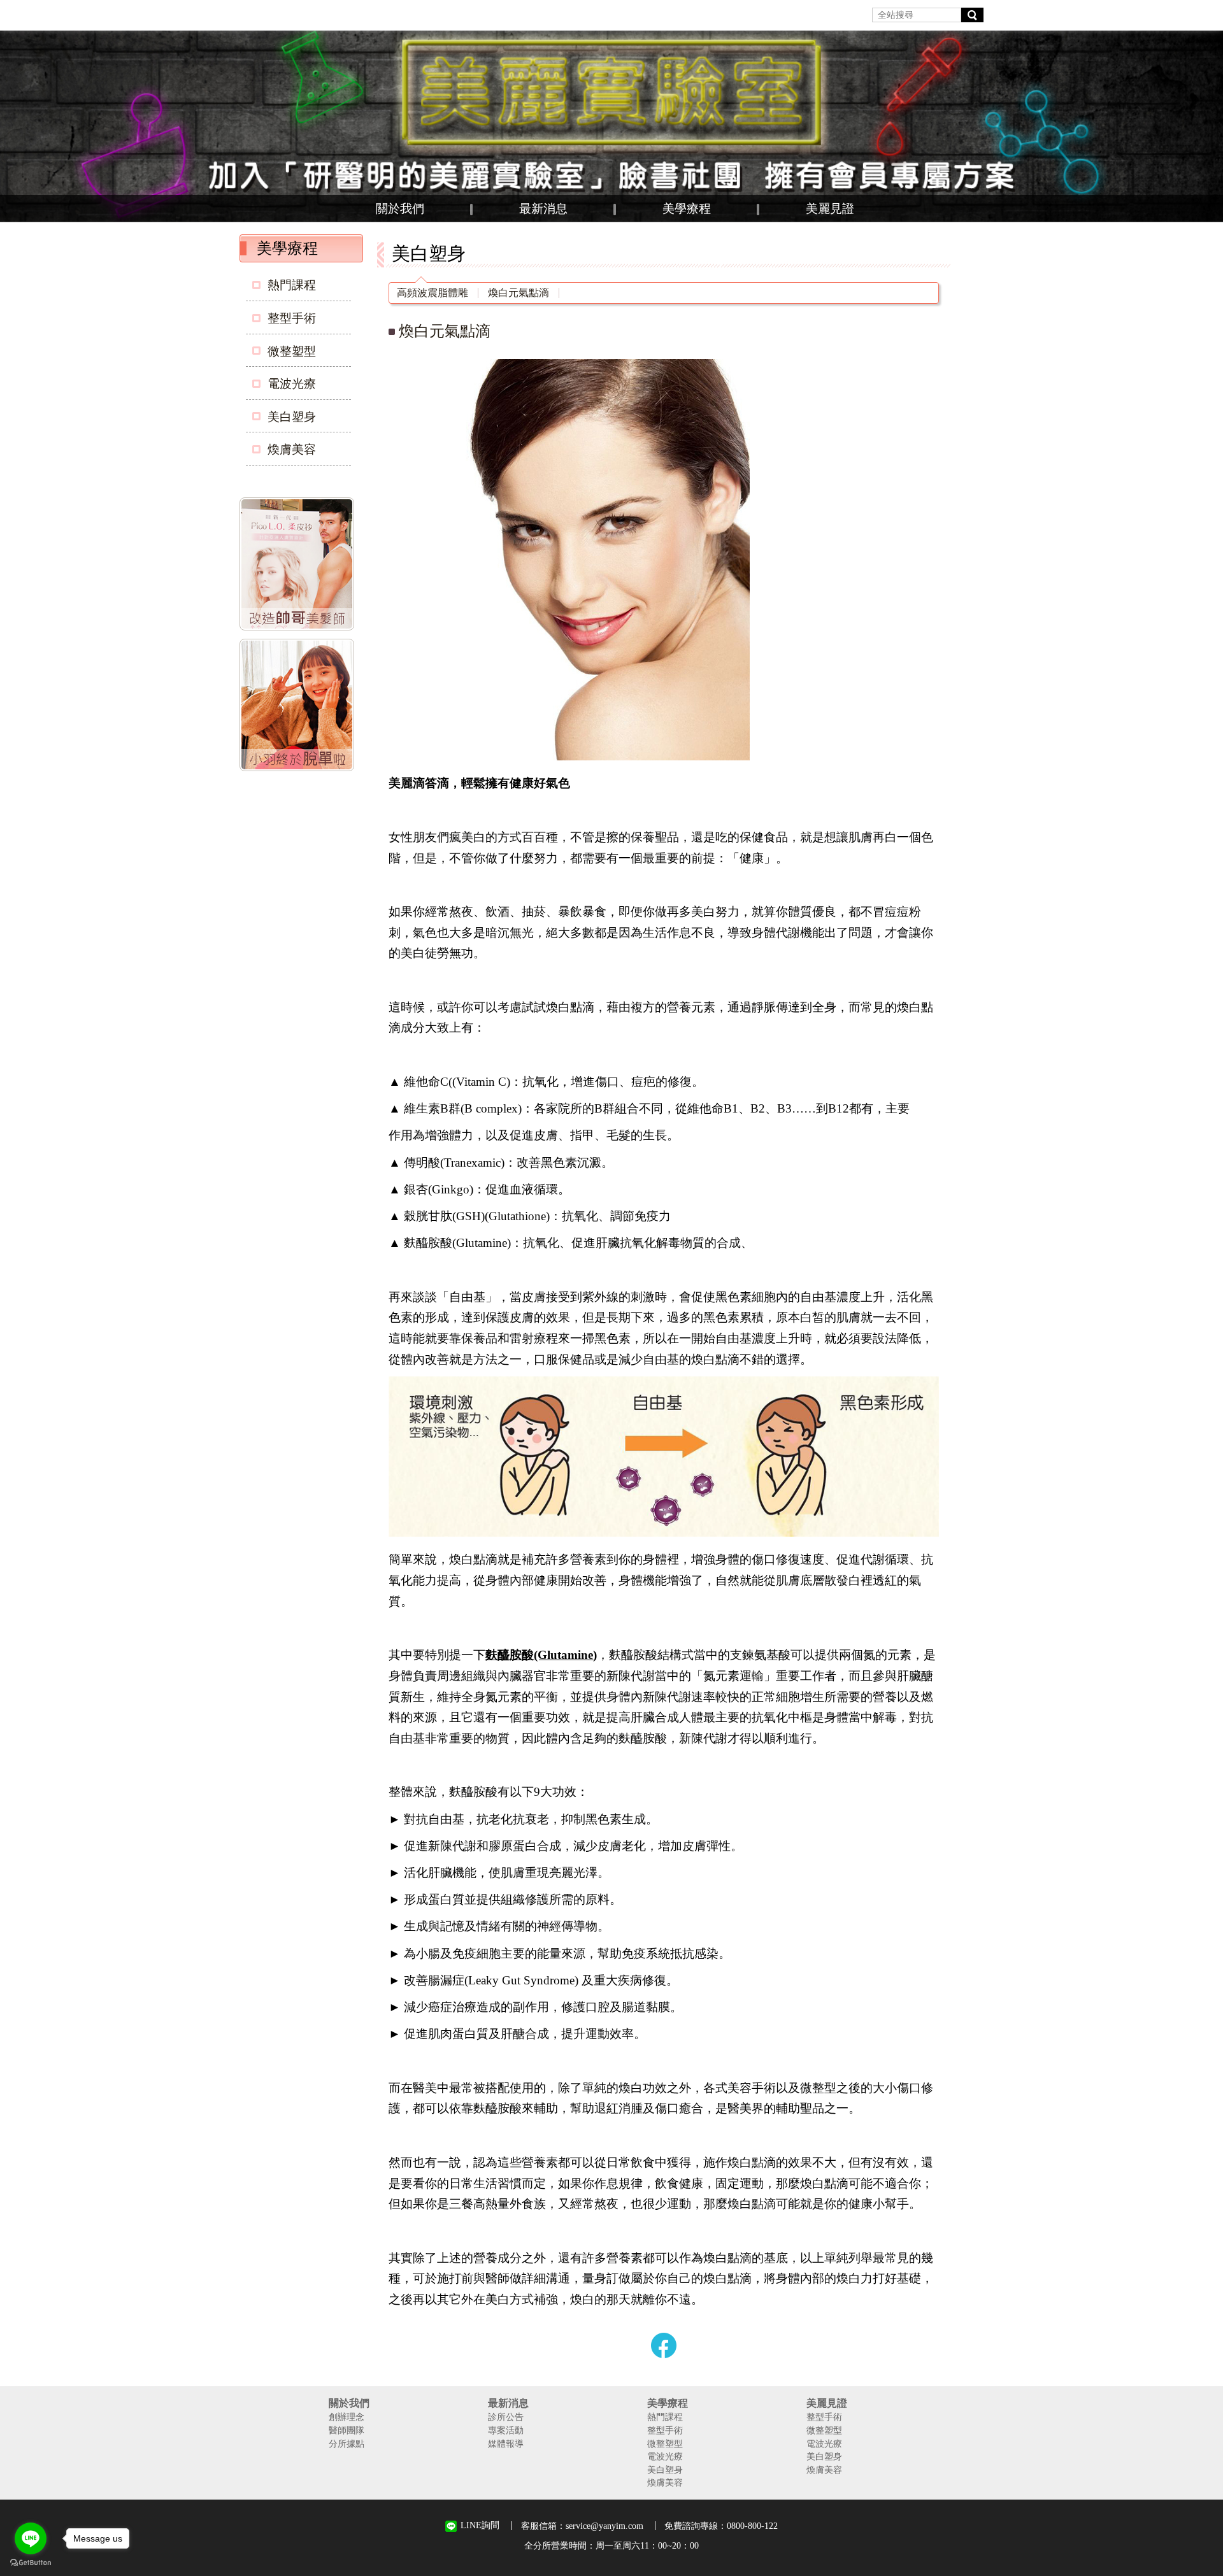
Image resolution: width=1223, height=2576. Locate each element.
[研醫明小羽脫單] (299, 708)
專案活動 (506, 2430)
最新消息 (543, 209)
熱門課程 (292, 285)
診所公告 (506, 2417)
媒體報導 (506, 2444)
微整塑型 (292, 351)
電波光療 (292, 384)
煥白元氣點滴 (519, 293)
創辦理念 (347, 2417)
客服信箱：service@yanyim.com (582, 2526)
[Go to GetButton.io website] (31, 2563)
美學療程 (687, 209)
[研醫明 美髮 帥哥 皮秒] (299, 566)
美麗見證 (830, 209)
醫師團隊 (347, 2430)
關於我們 (400, 209)
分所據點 (347, 2444)
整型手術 (292, 318)
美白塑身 (292, 417)
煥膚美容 (292, 449)
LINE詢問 (480, 2525)
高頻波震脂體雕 (433, 293)
